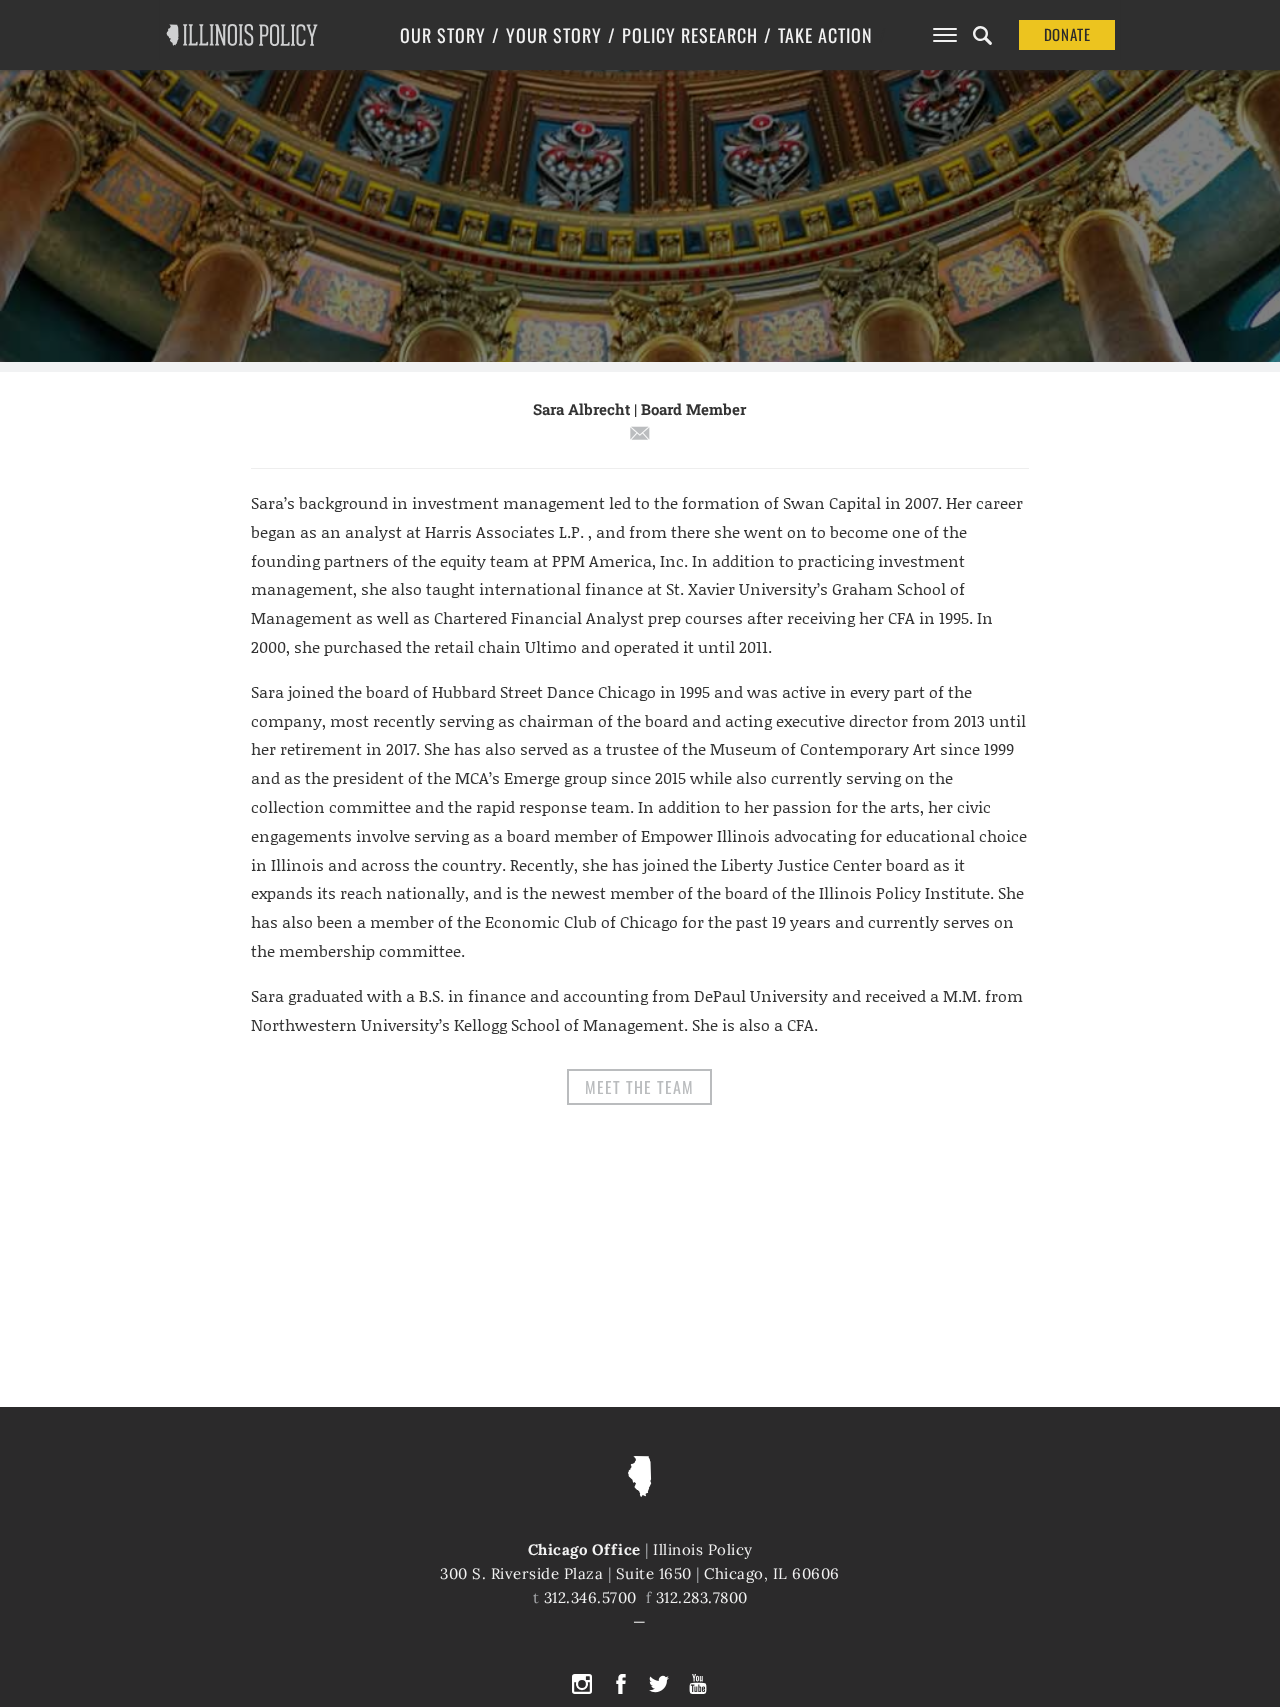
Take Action (825, 35)
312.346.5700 (590, 1597)
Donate (1067, 34)
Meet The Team (639, 1087)
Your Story (554, 35)
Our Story (443, 35)
